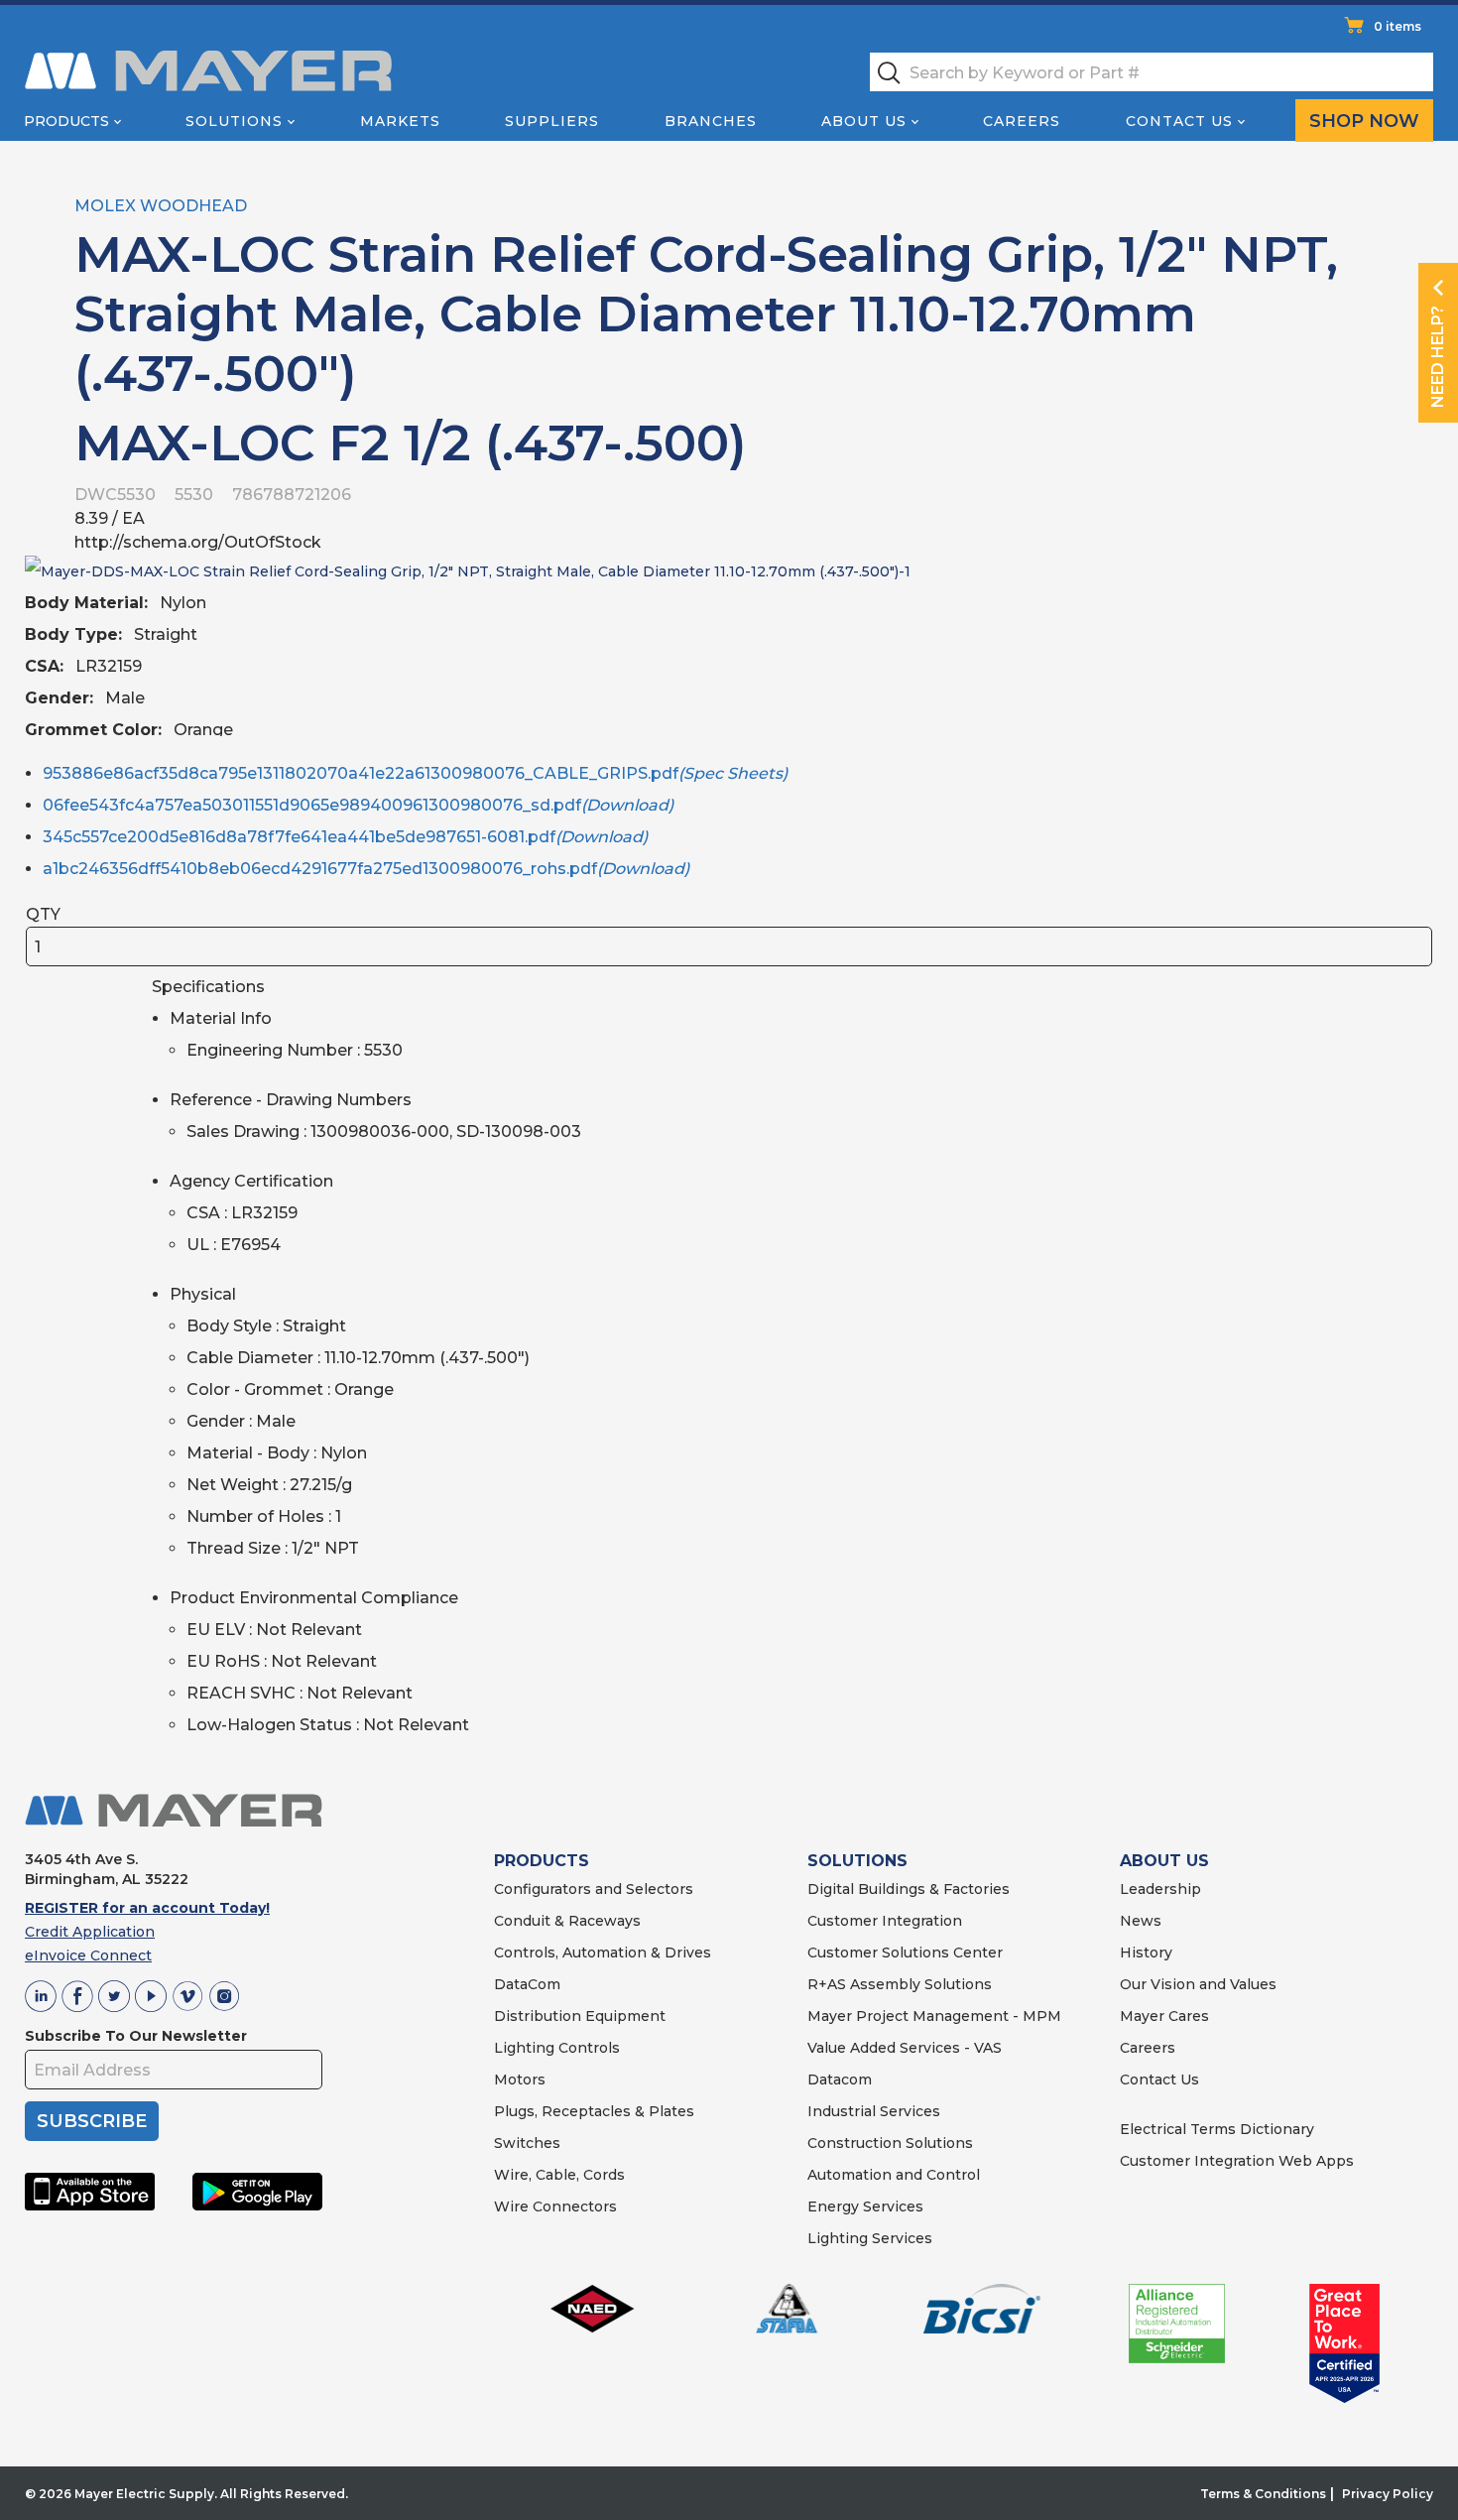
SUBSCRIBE (92, 2121)
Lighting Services (870, 2238)
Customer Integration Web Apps (1237, 2161)
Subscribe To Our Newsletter (136, 2036)
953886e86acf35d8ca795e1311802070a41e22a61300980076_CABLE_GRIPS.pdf (415, 773)
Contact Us (1179, 121)
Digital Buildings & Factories (909, 1889)
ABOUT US (1164, 1861)
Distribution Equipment (580, 2016)
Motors (520, 2079)
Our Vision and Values (1198, 1984)
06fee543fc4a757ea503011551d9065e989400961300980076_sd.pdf (358, 805)
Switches (527, 2143)
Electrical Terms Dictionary (1217, 2129)
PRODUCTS (542, 1861)
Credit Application (90, 1932)
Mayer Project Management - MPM (934, 2016)
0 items (1397, 26)
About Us (864, 121)
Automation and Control (894, 2175)
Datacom (840, 2079)
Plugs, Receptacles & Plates (594, 2111)
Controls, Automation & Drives (603, 1953)
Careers (1022, 121)
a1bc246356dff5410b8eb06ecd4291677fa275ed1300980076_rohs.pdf (366, 869)
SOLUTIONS (857, 1861)
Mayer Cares (1164, 2016)
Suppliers (552, 121)
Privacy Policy (1388, 2494)
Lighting (524, 2048)
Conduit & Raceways (567, 1921)
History (1146, 1953)
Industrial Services (874, 2111)
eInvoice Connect (88, 1955)
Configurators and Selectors (594, 1889)
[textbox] (1152, 72)
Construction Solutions (890, 2143)
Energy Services (865, 2206)
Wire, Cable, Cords (559, 2175)
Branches (711, 121)
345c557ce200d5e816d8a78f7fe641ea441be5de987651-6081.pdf (345, 837)
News (1141, 1921)
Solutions (234, 121)
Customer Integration (885, 1921)
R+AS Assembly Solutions (900, 1984)
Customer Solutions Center (905, 1953)
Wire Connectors (555, 2206)
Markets (400, 121)
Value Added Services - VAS (905, 2048)
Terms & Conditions (1263, 2494)
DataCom (527, 1984)
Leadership (1160, 1889)
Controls (587, 2048)
